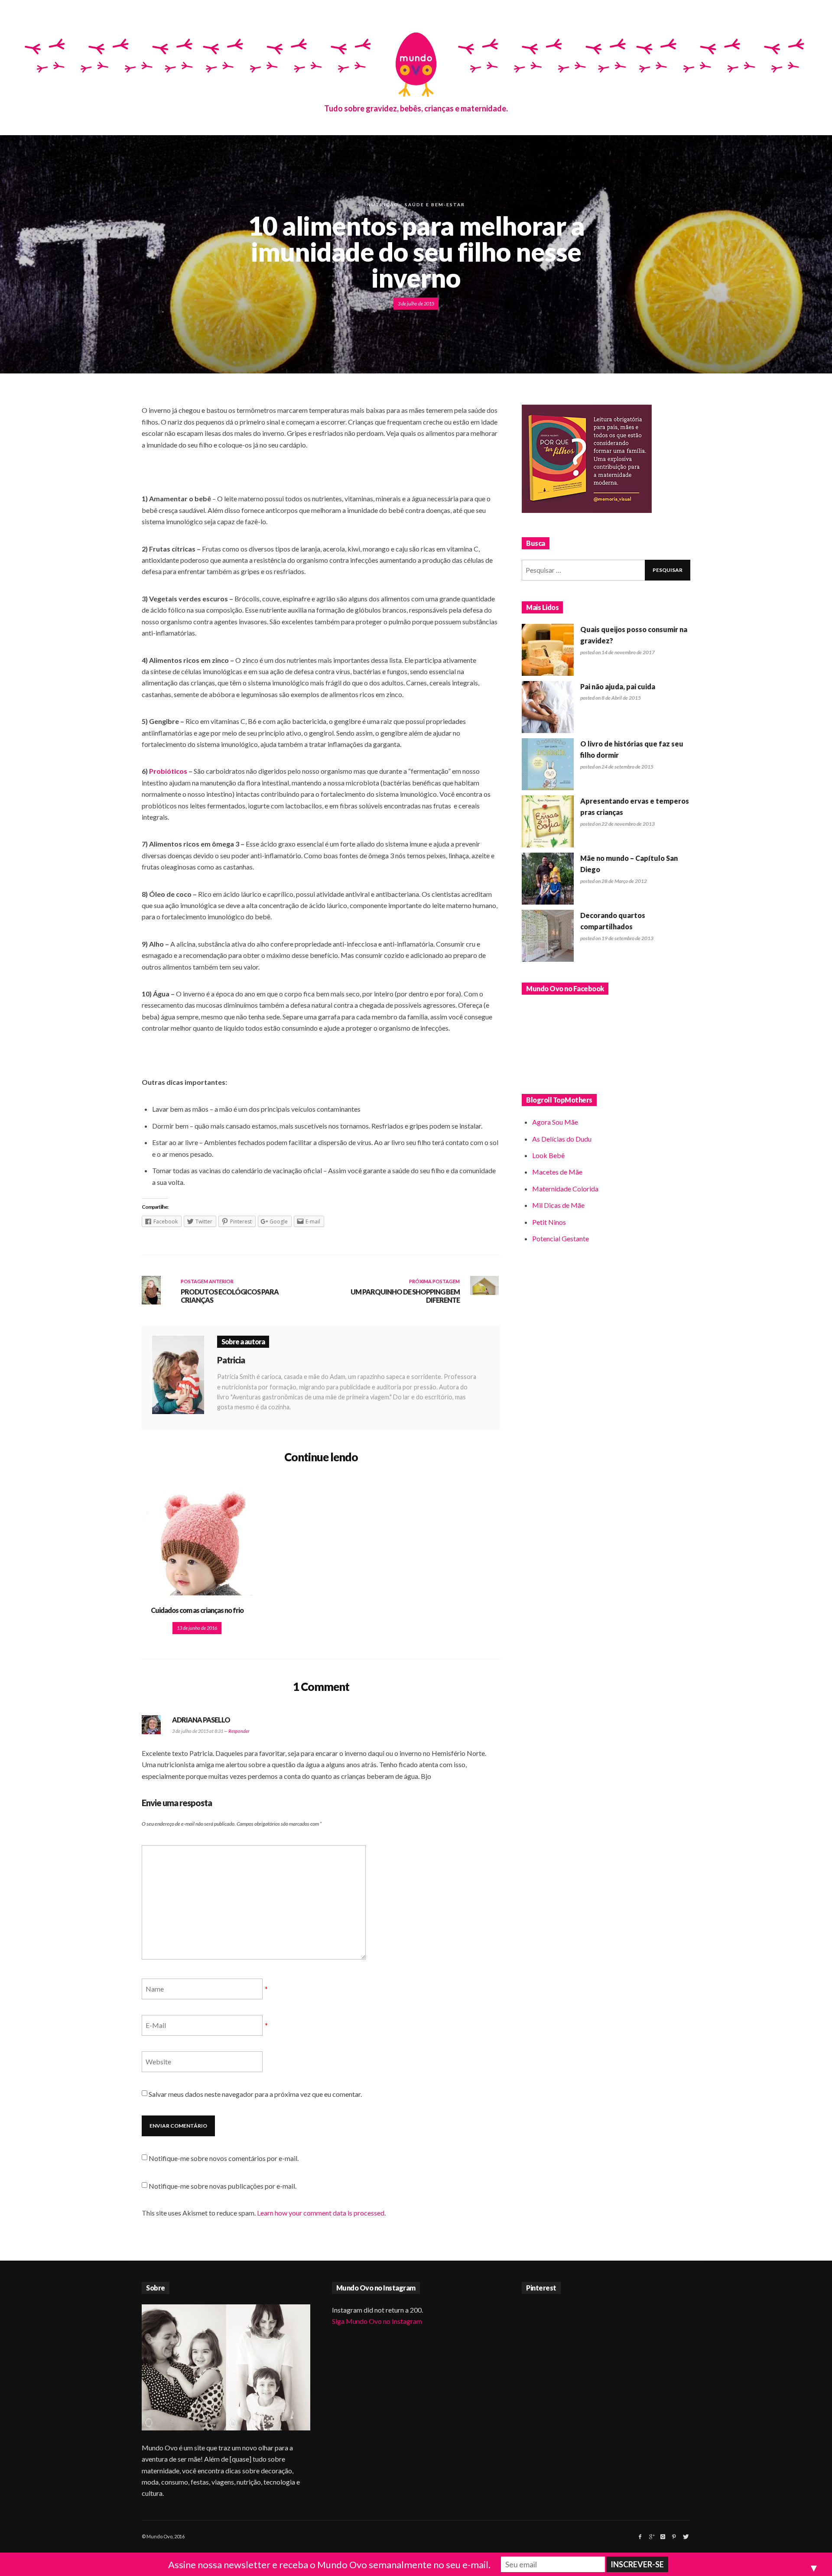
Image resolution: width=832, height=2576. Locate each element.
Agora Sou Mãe (555, 1122)
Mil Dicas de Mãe (558, 1205)
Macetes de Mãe (557, 1172)
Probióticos (168, 771)
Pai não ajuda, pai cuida (618, 686)
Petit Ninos (549, 1222)
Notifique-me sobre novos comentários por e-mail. (224, 2158)
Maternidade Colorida (565, 1189)
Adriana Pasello (201, 1720)
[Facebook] (640, 2537)
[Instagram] (663, 2537)
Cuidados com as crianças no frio (197, 1610)
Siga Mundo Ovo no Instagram (377, 2321)
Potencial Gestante (561, 1238)
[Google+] (651, 2537)
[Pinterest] (674, 2537)
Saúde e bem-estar (435, 204)
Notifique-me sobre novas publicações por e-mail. (223, 2186)
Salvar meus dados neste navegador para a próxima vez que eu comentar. (255, 2094)
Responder (239, 1731)
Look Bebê (548, 1155)
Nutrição (383, 204)
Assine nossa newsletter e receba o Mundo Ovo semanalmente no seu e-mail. (329, 2565)
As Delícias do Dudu (562, 1139)
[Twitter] (685, 2537)
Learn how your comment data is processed (321, 2213)
